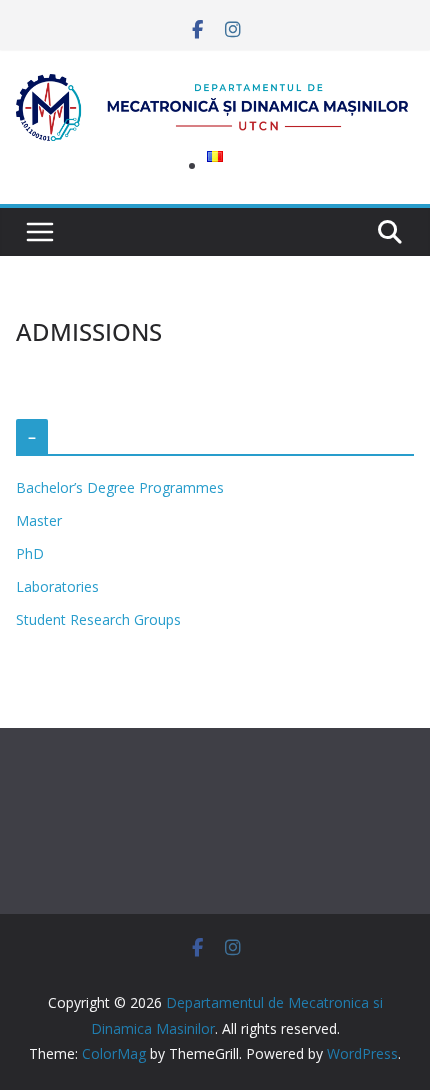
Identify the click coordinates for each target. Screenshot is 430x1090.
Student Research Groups (98, 619)
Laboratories (57, 586)
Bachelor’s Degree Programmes (120, 487)
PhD (30, 553)
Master (39, 520)
